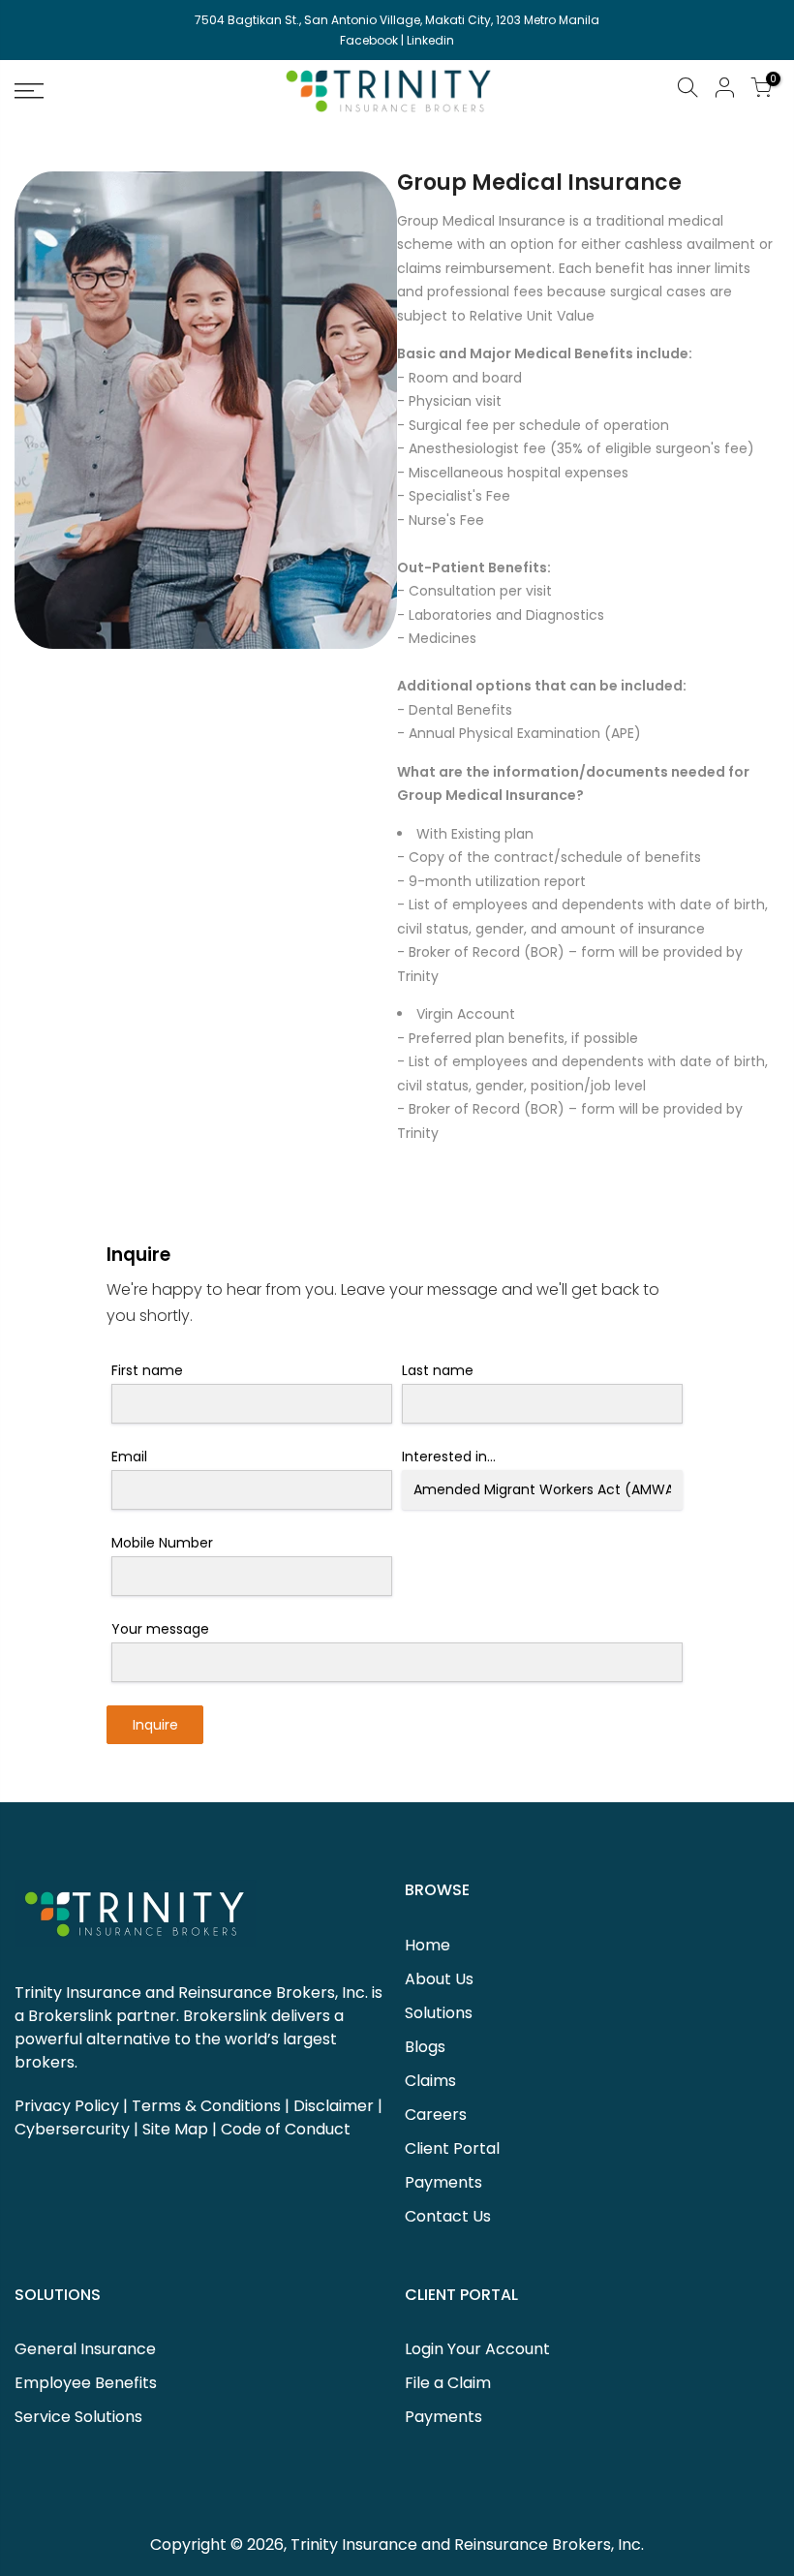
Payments (443, 2182)
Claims (430, 2081)
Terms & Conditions (206, 2106)
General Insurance (85, 2349)
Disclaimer (334, 2106)
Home (428, 1945)
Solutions (439, 2013)
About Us (439, 1979)
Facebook (369, 40)
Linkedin (430, 40)
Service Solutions (78, 2417)
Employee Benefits (86, 2383)
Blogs (425, 2047)
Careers (436, 2115)
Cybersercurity (72, 2129)
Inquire (155, 1725)
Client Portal (452, 2148)
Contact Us (448, 2216)
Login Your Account (477, 2349)
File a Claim (448, 2383)
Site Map (175, 2129)
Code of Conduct (286, 2129)
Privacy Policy (67, 2106)
